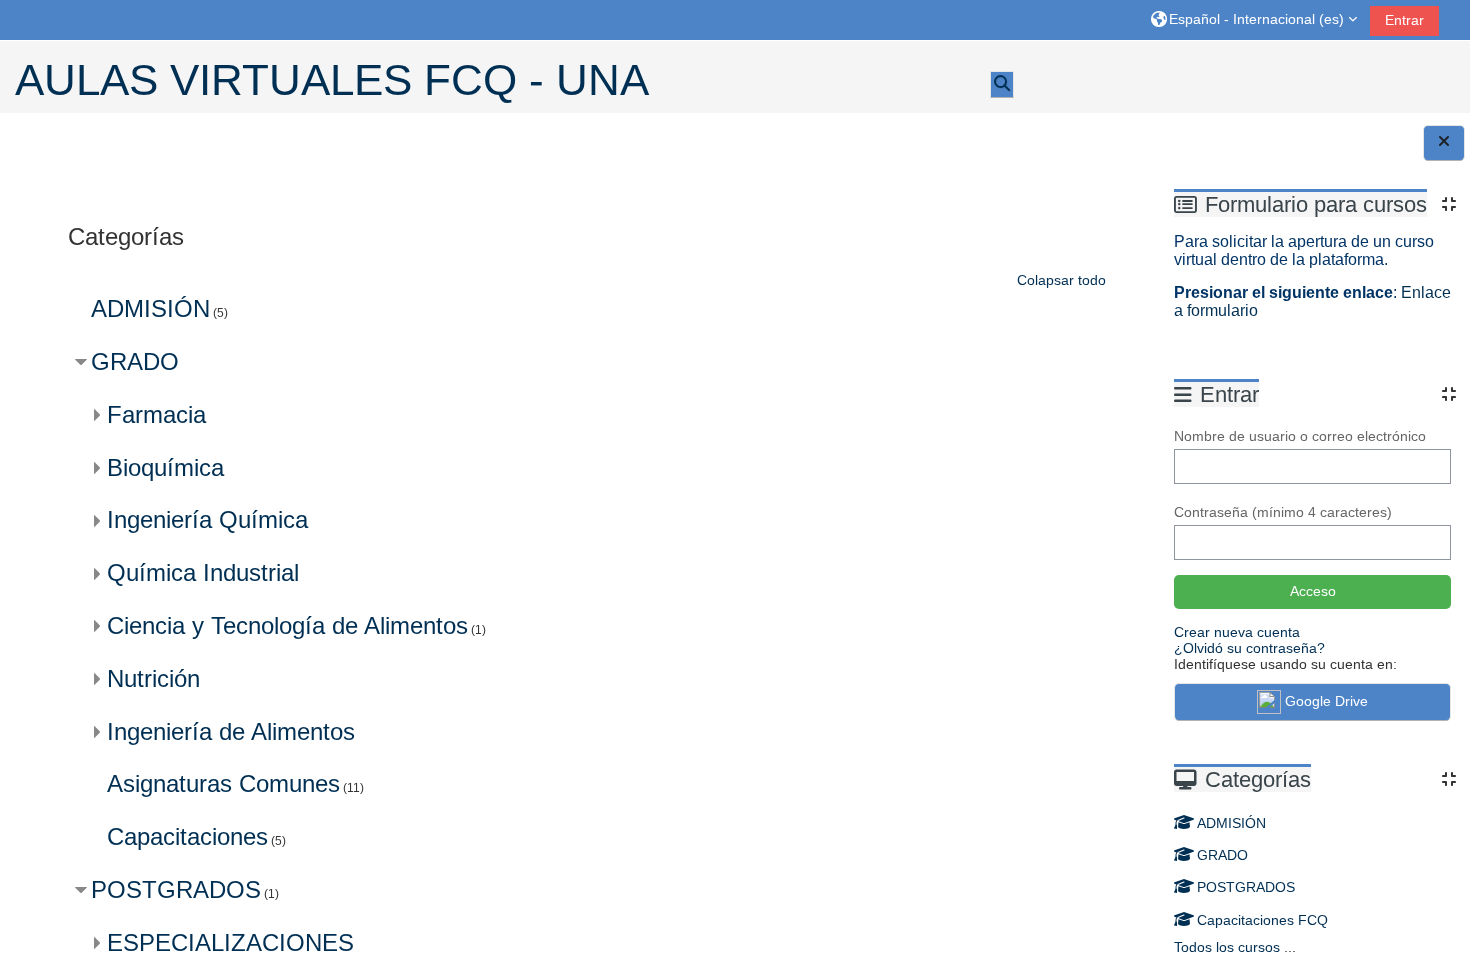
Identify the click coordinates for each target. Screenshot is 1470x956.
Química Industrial (203, 572)
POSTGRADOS (1246, 887)
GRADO (1222, 855)
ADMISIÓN (1231, 823)
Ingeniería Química (207, 519)
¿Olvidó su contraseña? (1249, 648)
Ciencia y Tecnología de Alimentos (287, 625)
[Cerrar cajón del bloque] (1444, 142)
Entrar (1404, 20)
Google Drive (1326, 701)
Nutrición (153, 678)
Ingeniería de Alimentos (231, 731)
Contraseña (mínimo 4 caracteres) (1283, 512)
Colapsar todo (1061, 280)
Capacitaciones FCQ (1262, 920)
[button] (1254, 19)
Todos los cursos (1227, 947)
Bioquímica (165, 467)
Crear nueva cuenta (1237, 632)
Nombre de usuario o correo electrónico (1300, 436)
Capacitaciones (187, 836)
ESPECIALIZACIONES (230, 942)
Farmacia (156, 414)
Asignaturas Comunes (223, 783)
